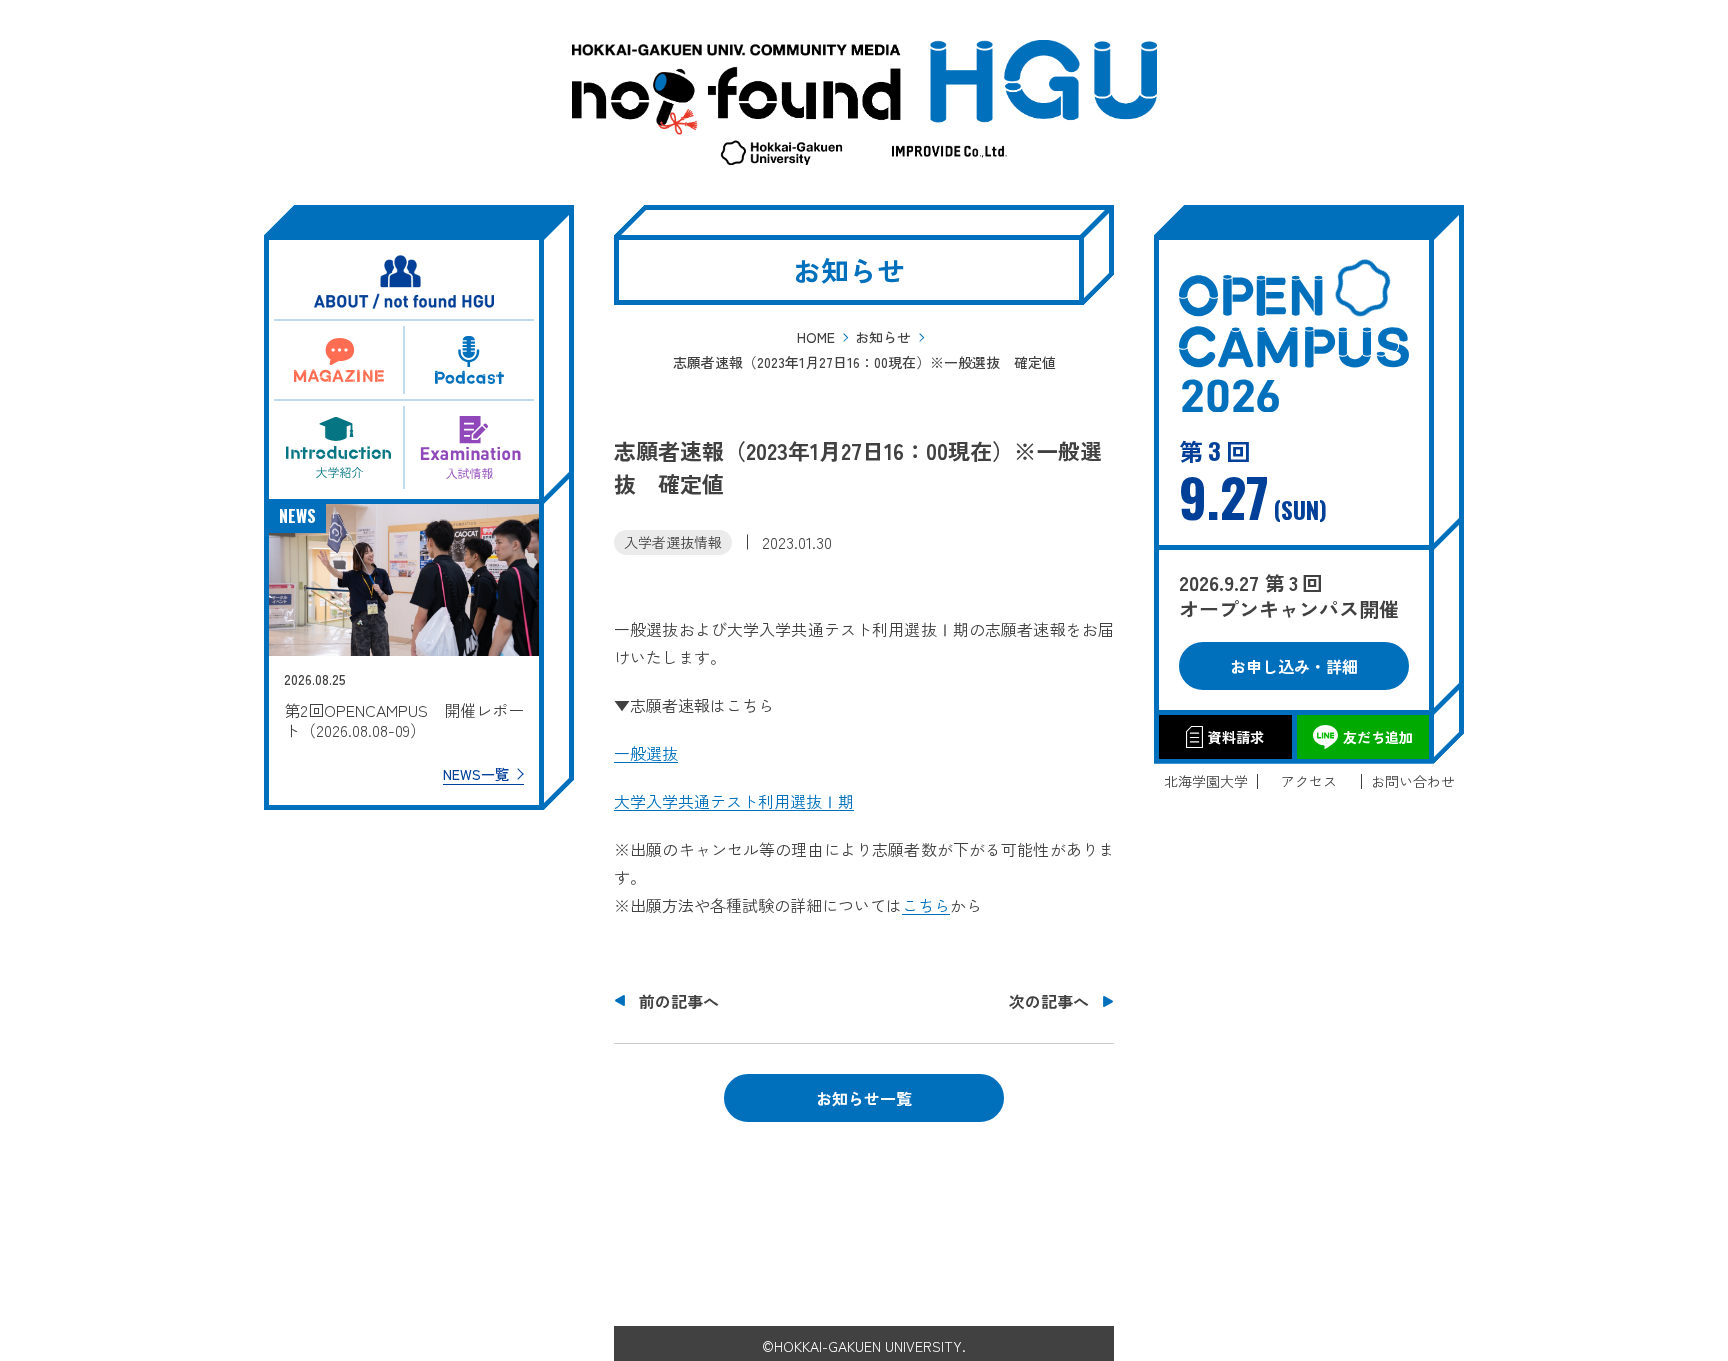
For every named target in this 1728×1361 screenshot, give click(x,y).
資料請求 (1236, 737)
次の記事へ (1049, 1001)
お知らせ (883, 337)
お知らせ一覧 (864, 1098)
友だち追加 (1378, 737)
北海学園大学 (1206, 781)
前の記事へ (679, 1001)
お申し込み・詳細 (1294, 666)
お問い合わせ (1413, 781)
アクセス (1309, 781)
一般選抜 (646, 753)
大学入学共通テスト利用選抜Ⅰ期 (734, 801)
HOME (816, 337)
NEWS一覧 (476, 774)
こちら (926, 905)
